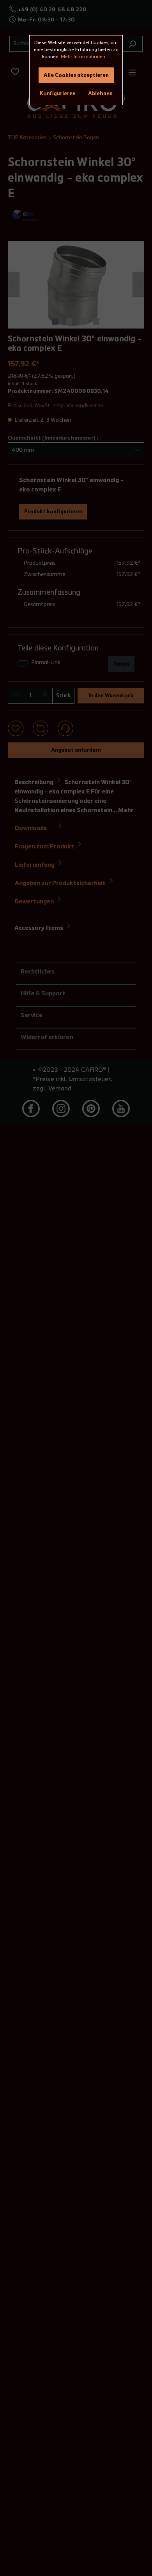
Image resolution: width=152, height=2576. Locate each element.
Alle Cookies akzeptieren (76, 75)
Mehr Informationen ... (85, 57)
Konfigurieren (58, 94)
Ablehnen (100, 94)
